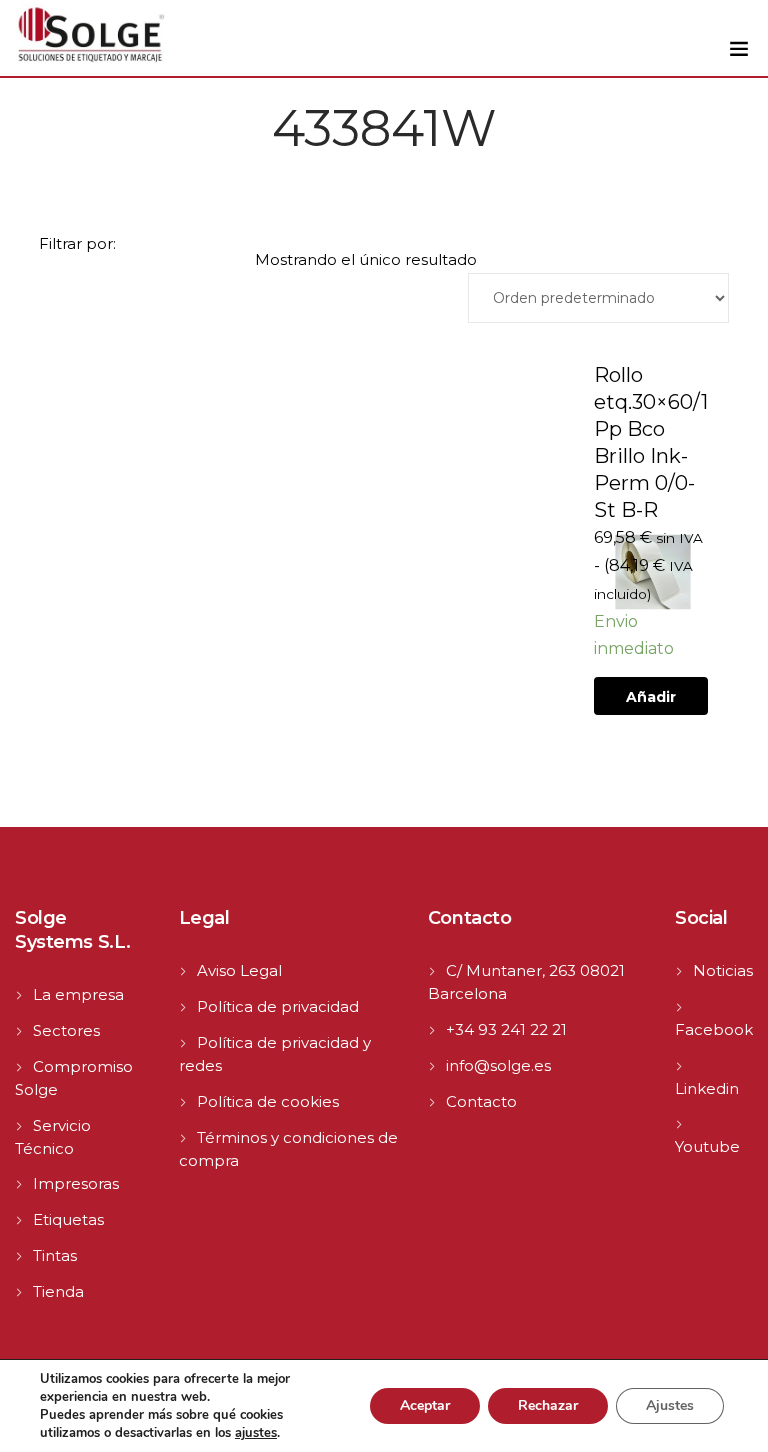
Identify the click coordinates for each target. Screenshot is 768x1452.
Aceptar (425, 1405)
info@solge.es (498, 1065)
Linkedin (707, 1088)
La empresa (78, 994)
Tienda (58, 1291)
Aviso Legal (239, 970)
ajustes (256, 1433)
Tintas (55, 1255)
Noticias (723, 970)
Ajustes (670, 1405)
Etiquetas (68, 1219)
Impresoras (76, 1183)
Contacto (481, 1101)
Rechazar (548, 1405)
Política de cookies (268, 1101)
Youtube (707, 1146)
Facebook (714, 1029)
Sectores (66, 1030)
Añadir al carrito (651, 701)
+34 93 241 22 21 (506, 1029)
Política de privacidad (278, 1006)
